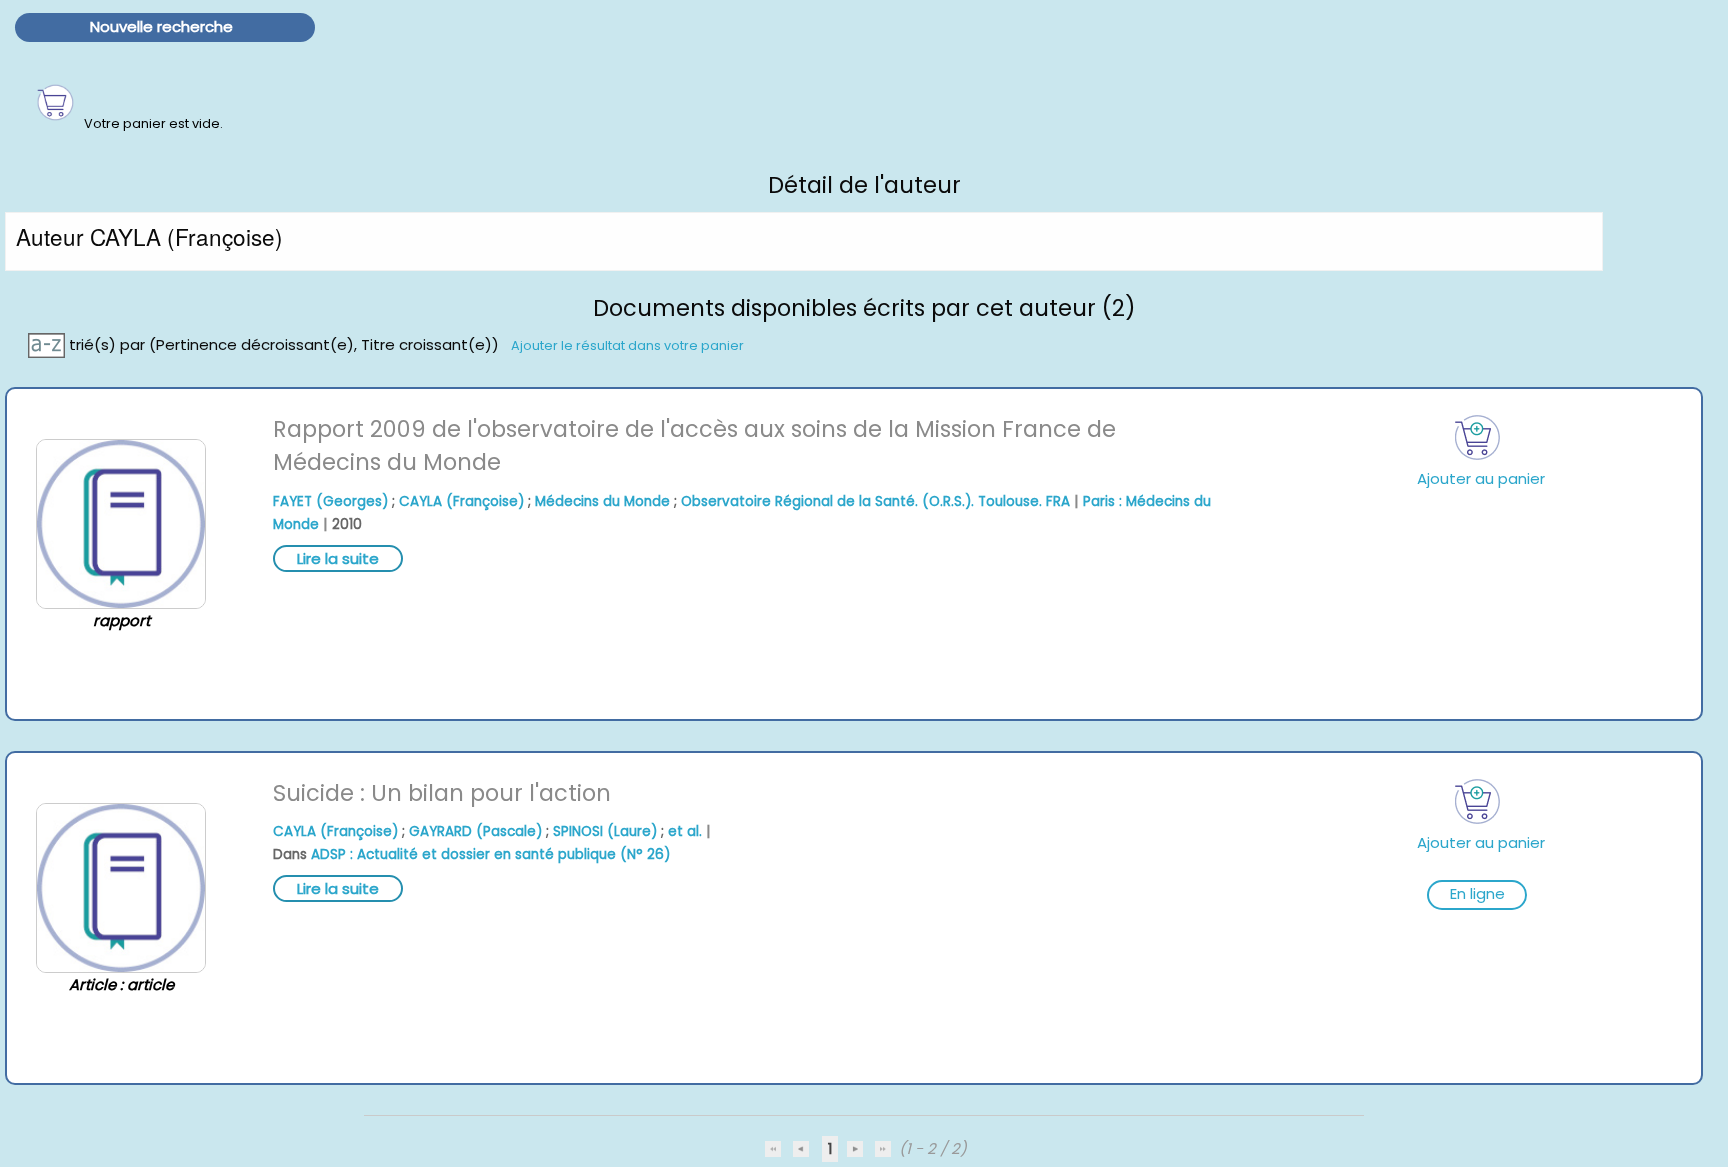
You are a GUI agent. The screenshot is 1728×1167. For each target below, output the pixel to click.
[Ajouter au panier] (1477, 437)
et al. (685, 831)
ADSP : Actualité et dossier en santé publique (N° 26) (490, 854)
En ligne (1477, 893)
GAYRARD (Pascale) (475, 831)
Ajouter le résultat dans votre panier (627, 344)
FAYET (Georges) (330, 501)
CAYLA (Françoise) (461, 501)
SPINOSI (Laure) (605, 831)
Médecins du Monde (602, 501)
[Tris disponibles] (48, 343)
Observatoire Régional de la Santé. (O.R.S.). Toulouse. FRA (875, 501)
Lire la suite (338, 558)
